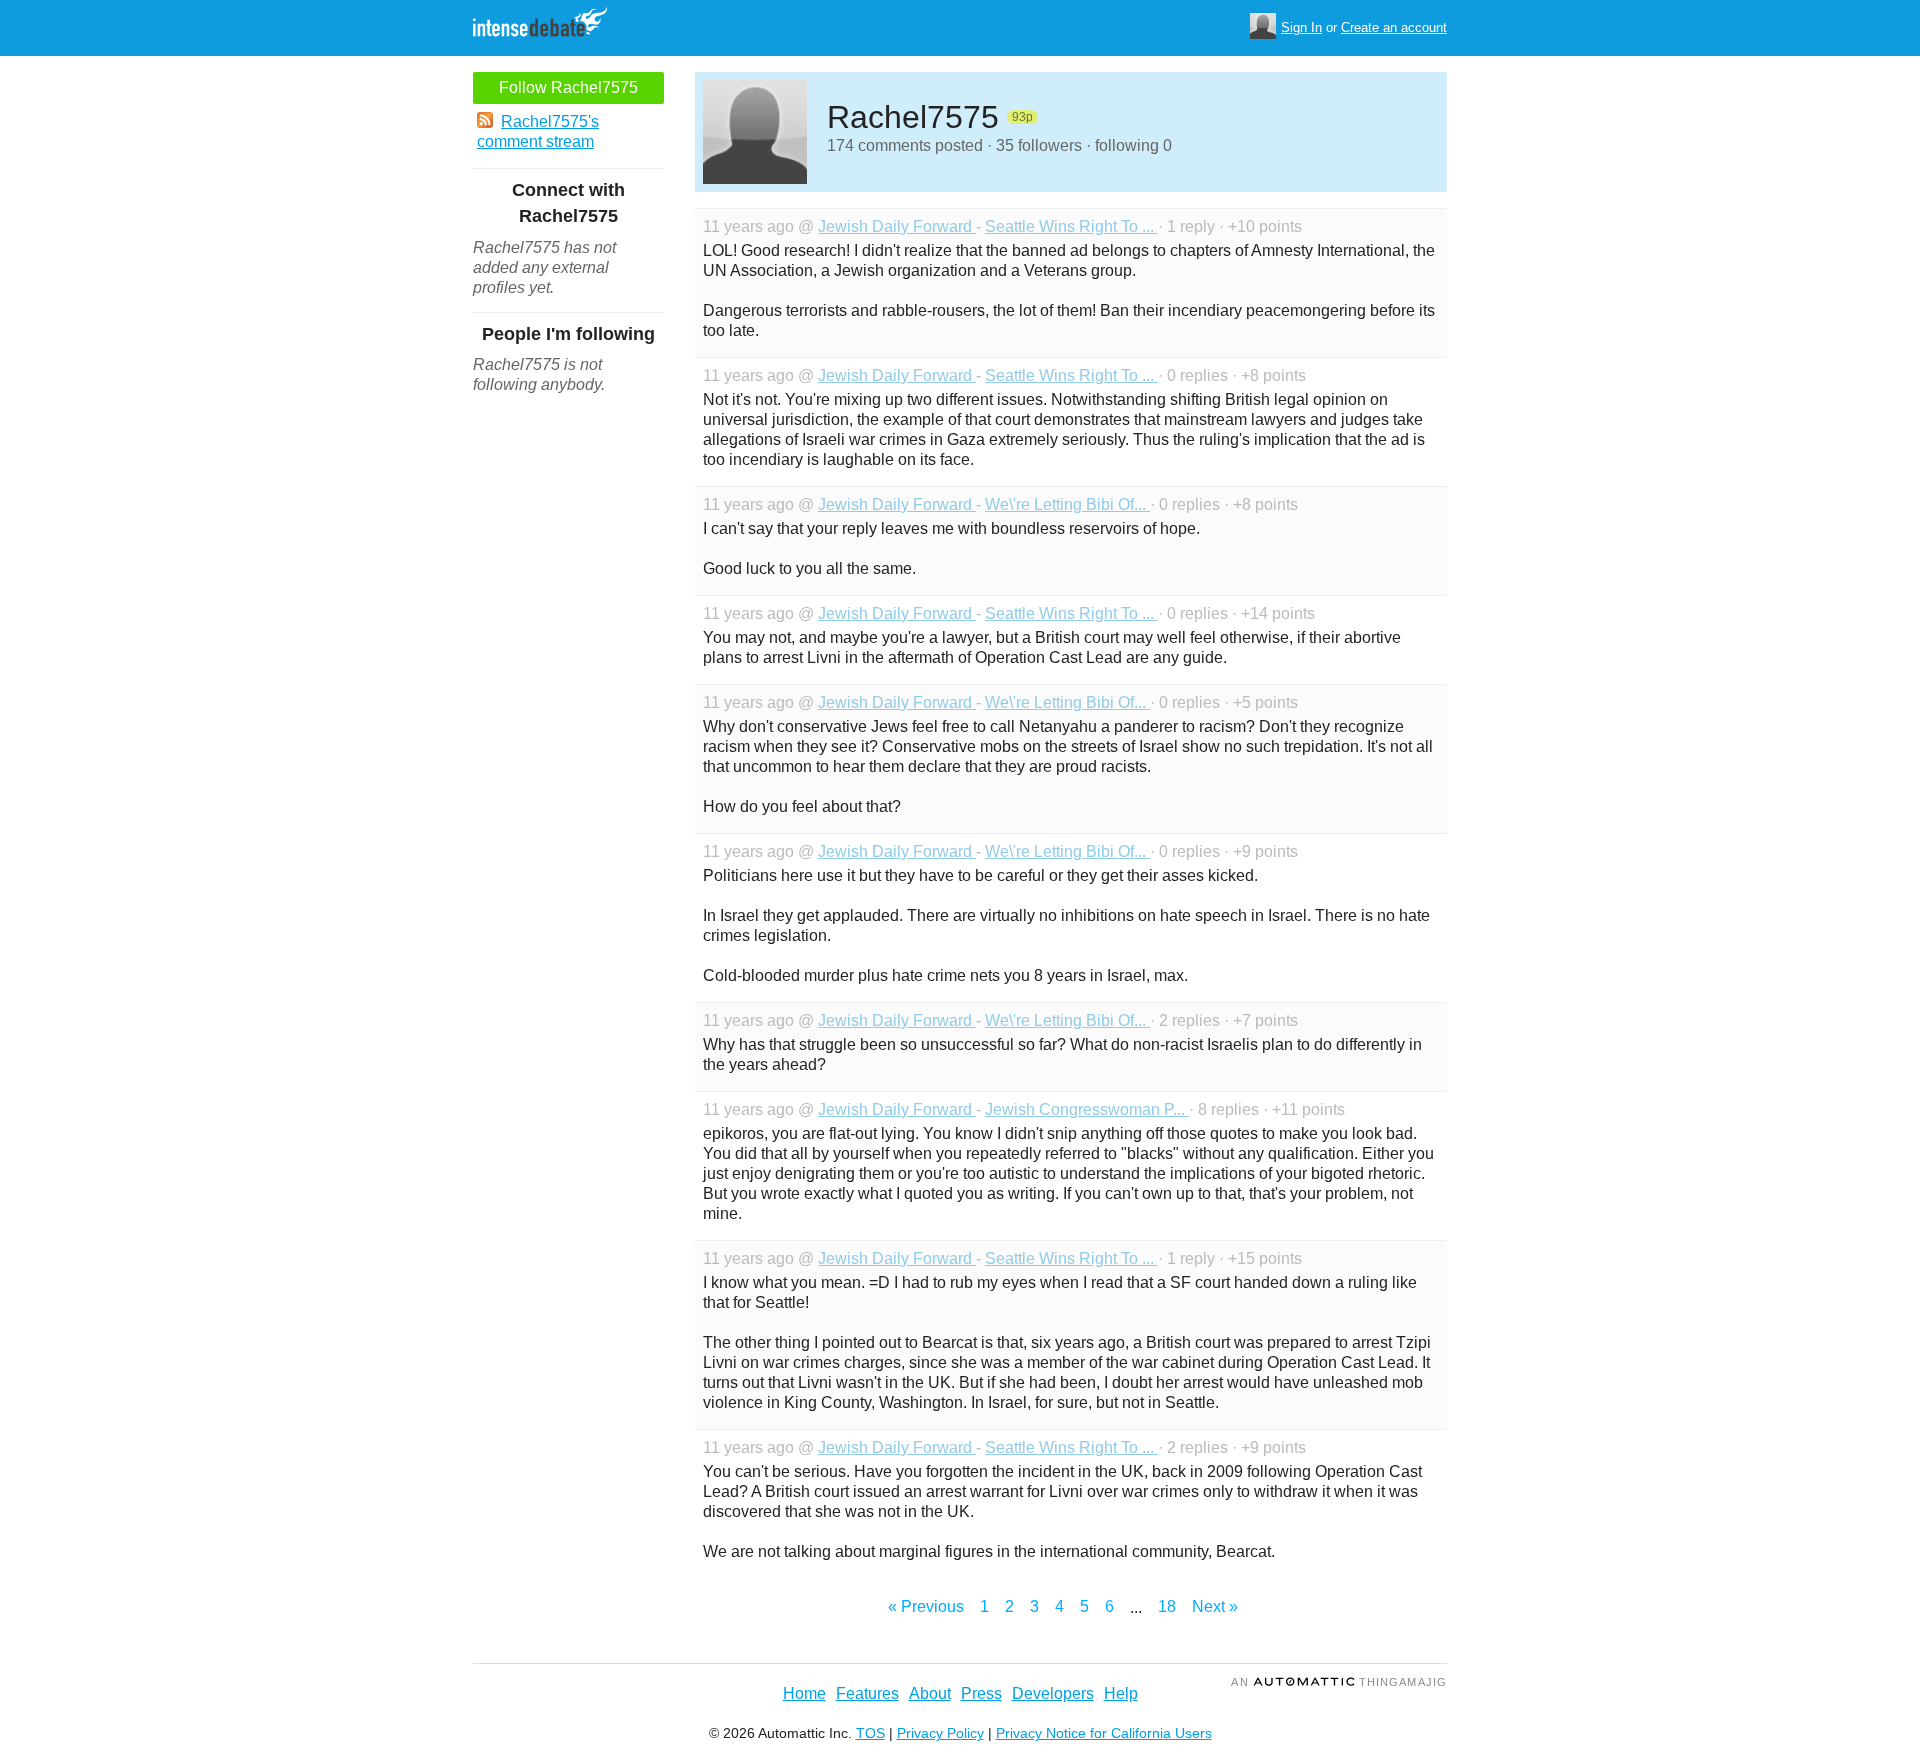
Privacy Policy (940, 1733)
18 (1167, 1606)
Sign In (1301, 27)
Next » (1215, 1606)
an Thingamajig (1339, 1682)
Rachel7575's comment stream (538, 131)
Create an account (1394, 27)
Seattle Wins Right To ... (1071, 226)
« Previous (926, 1606)
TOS (870, 1733)
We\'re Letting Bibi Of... (1067, 504)
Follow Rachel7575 (568, 87)
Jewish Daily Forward (897, 226)
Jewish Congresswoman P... (1087, 1109)
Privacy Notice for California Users (1104, 1733)
